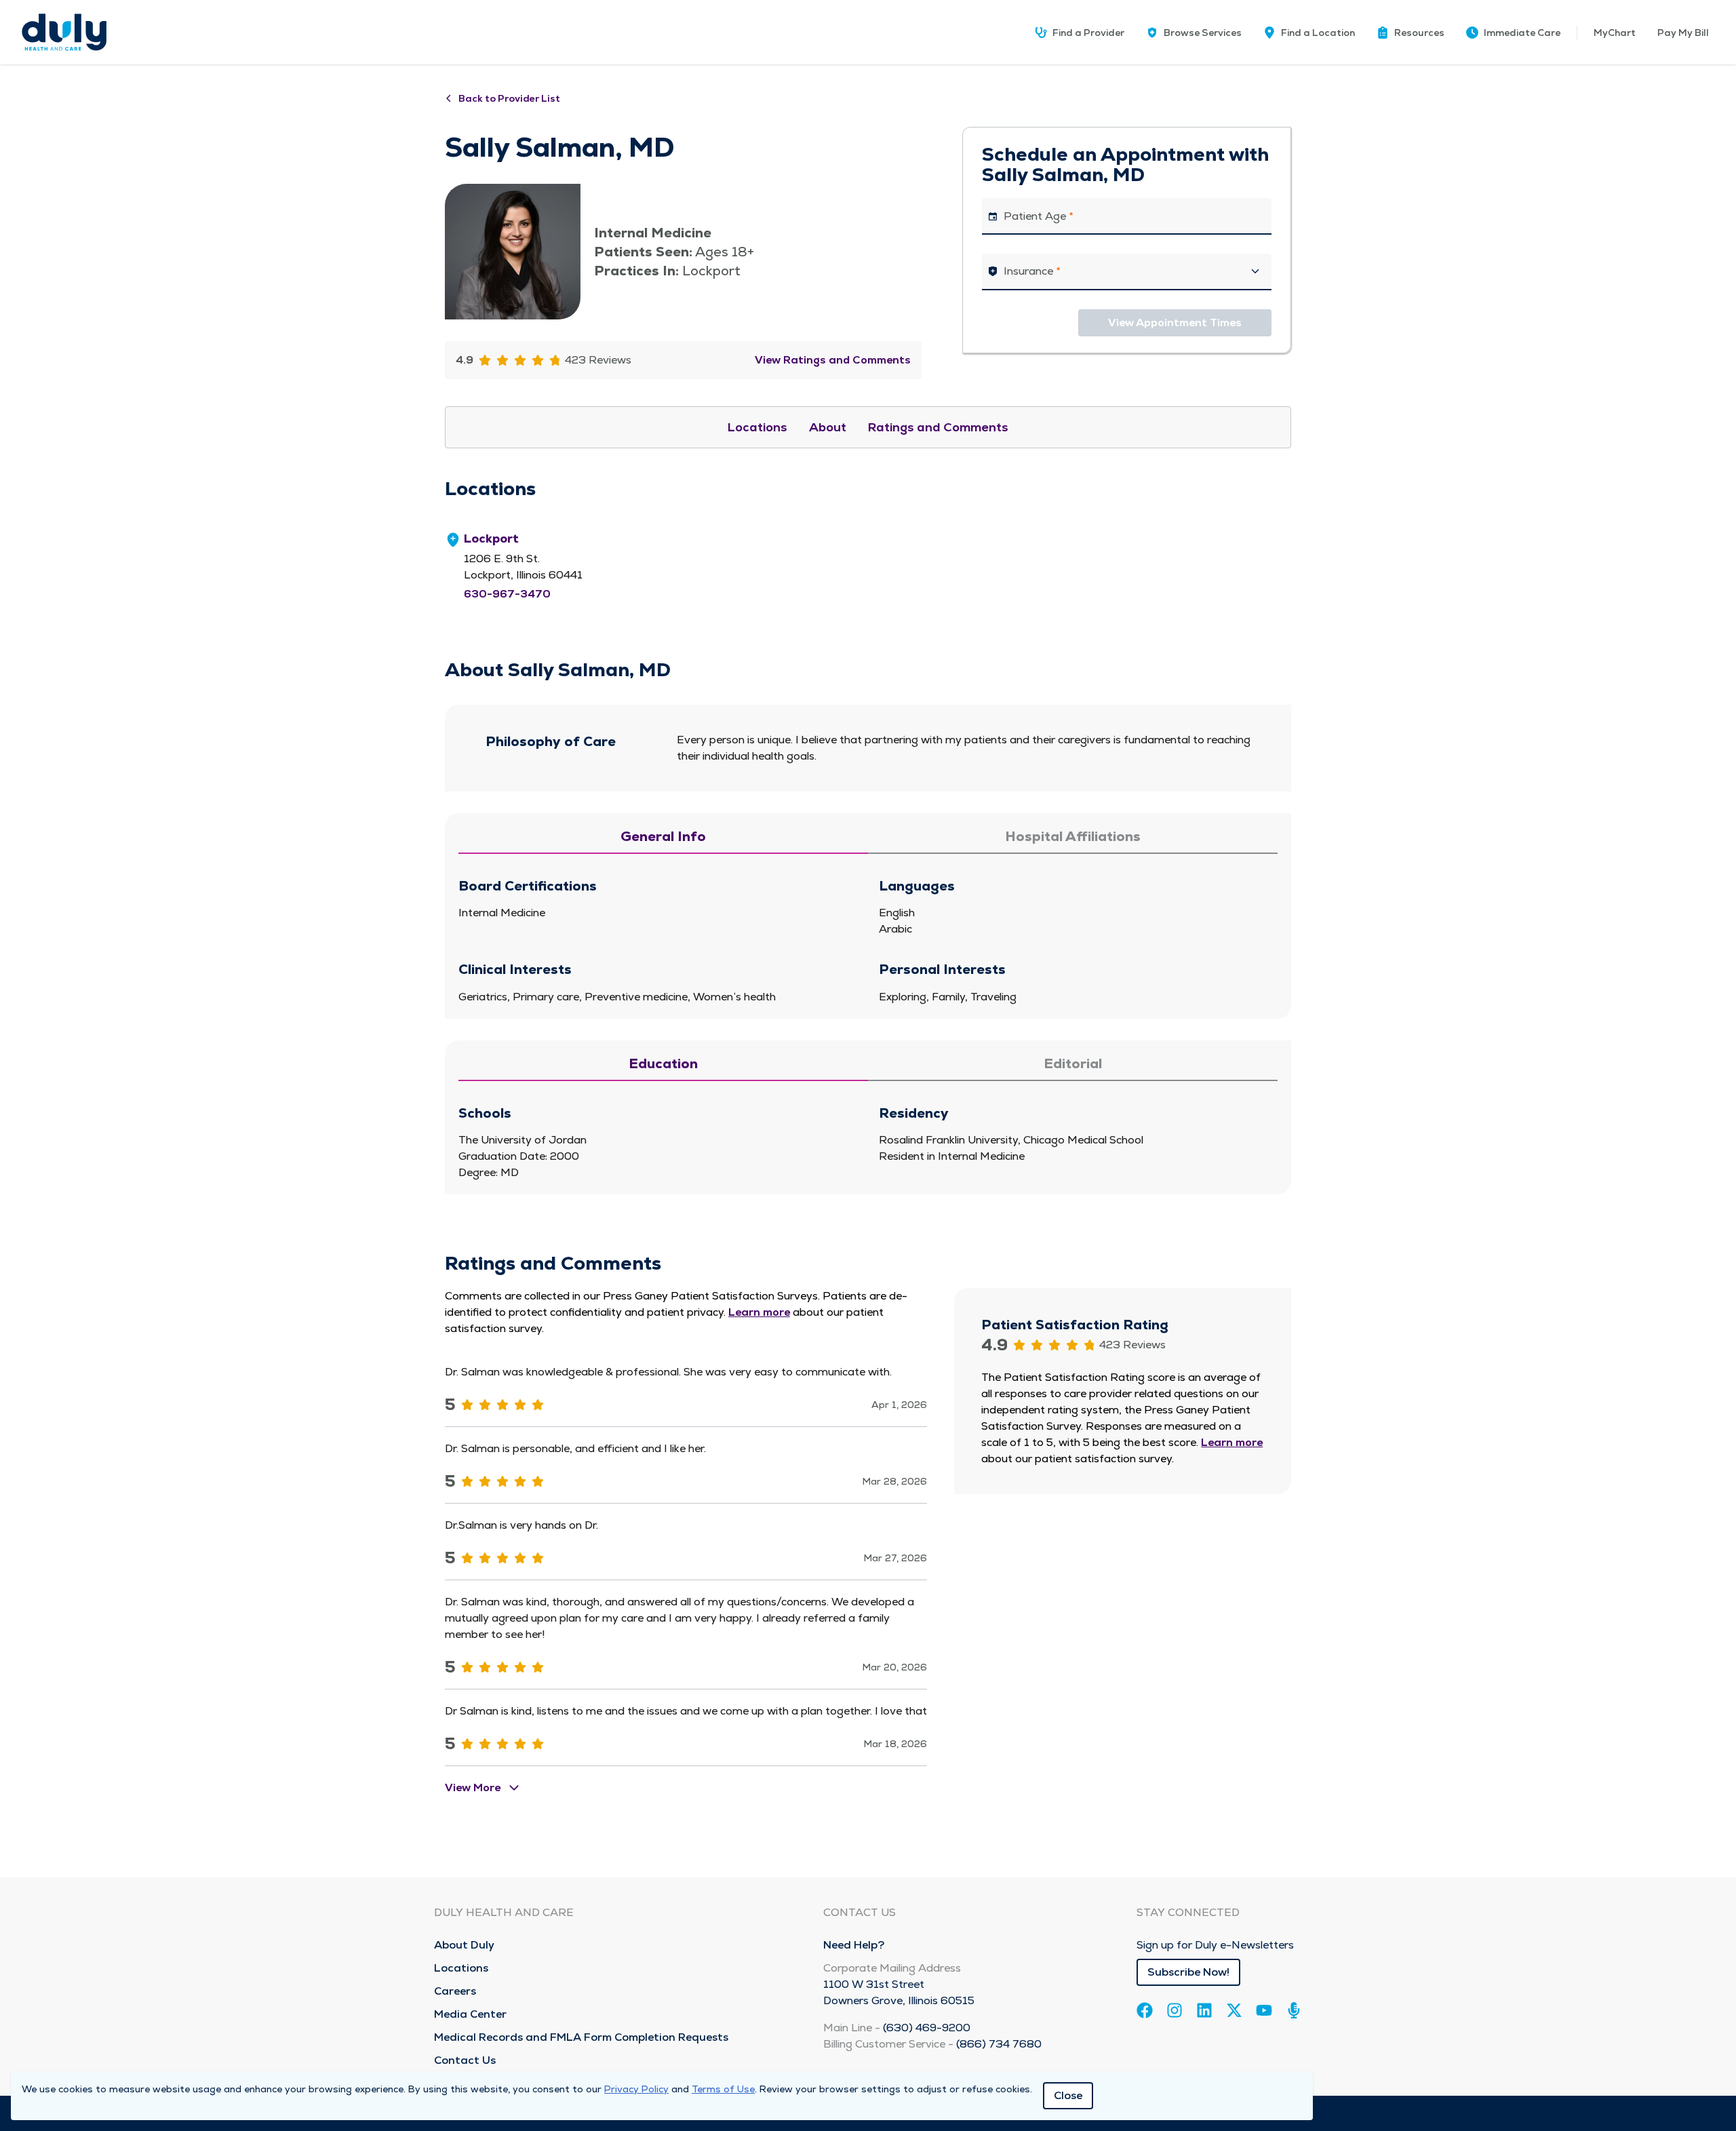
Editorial (1073, 1063)
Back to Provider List (509, 98)
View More (473, 1787)
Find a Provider (1088, 33)
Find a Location (1318, 33)
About (828, 427)
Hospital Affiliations (1073, 836)
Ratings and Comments (938, 427)
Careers (455, 1991)
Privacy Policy (636, 2089)
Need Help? (854, 1945)
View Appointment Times (1175, 322)
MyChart (1615, 33)
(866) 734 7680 (999, 2044)
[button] (1410, 33)
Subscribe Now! (1188, 1972)
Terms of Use (723, 2089)
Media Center (470, 2014)
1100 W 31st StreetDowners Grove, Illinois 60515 (899, 1992)
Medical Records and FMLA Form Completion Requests (581, 2037)
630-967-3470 (507, 594)
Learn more (759, 1312)
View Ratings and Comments (833, 360)
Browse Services (1203, 33)
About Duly (464, 1945)
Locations (757, 427)
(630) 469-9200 (927, 2028)
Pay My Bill (1683, 33)
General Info (663, 836)
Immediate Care (1522, 33)
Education (663, 1063)
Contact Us (465, 2060)
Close (1068, 2095)
